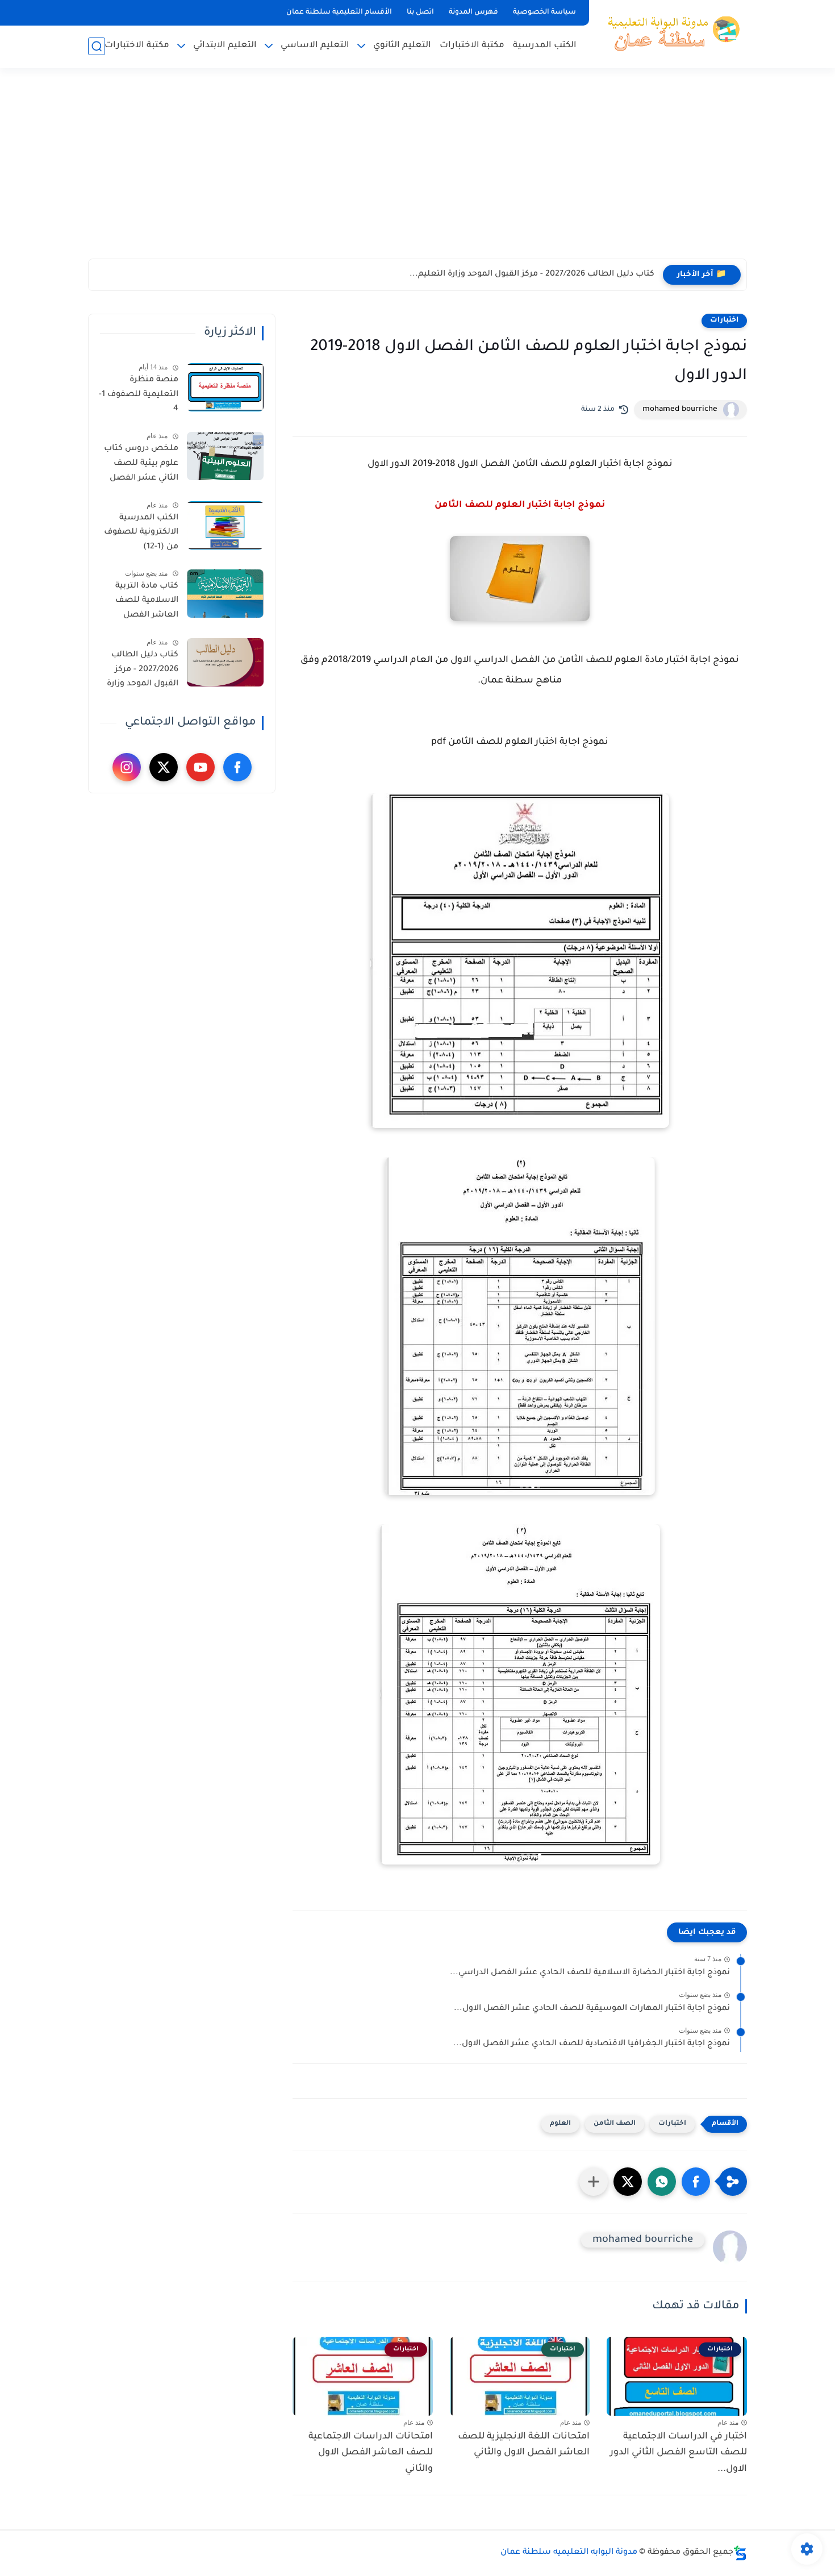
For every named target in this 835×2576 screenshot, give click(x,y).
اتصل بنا (420, 13)
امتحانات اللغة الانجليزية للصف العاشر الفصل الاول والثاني (524, 2445)
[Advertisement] (417, 170)
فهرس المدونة (473, 13)
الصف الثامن (615, 2124)
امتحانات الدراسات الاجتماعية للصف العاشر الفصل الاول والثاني (371, 2453)
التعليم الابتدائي (225, 46)
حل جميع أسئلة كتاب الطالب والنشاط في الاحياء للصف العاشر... (530, 274)
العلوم (560, 2124)
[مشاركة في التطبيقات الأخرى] (594, 2182)
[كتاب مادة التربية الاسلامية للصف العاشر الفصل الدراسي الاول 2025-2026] (225, 594)
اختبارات (724, 321)
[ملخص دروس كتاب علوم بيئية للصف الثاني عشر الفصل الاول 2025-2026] (225, 456)
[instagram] (127, 767)
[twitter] (164, 767)
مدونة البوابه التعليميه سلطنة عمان (569, 2553)
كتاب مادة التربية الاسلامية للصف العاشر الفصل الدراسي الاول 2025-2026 (141, 603)
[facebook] (237, 767)
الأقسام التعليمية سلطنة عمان (339, 13)
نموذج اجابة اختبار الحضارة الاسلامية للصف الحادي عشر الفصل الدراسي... (590, 1973)
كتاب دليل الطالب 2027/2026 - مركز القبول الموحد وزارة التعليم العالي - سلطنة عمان (143, 672)
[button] (696, 2182)
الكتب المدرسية (545, 46)
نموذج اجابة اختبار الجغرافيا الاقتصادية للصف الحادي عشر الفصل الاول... (592, 2044)
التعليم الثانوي (402, 46)
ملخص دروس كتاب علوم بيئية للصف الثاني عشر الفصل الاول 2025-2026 (141, 465)
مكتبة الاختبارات (472, 46)
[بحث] (97, 46)
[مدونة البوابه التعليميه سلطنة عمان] (670, 33)
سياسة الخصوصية (544, 13)
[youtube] (201, 767)
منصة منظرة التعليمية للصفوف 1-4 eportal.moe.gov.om (137, 397)
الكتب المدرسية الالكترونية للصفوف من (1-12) (141, 533)
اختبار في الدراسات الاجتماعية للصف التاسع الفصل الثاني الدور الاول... (679, 2453)
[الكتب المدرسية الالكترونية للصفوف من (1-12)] (225, 525)
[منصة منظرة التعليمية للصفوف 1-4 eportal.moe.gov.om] (225, 387)
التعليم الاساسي (315, 46)
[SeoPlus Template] (740, 2553)
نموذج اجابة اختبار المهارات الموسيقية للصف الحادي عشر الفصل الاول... (592, 2009)
